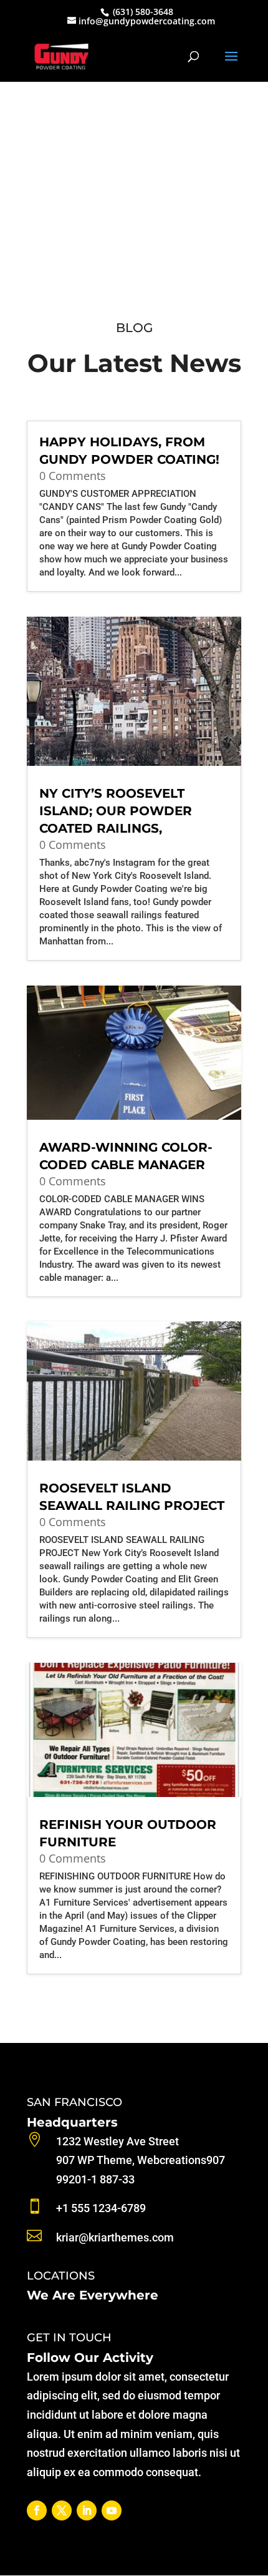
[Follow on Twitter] (62, 2510)
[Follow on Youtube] (112, 2510)
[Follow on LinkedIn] (87, 2510)
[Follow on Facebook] (37, 2510)
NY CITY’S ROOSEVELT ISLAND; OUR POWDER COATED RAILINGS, (116, 811)
